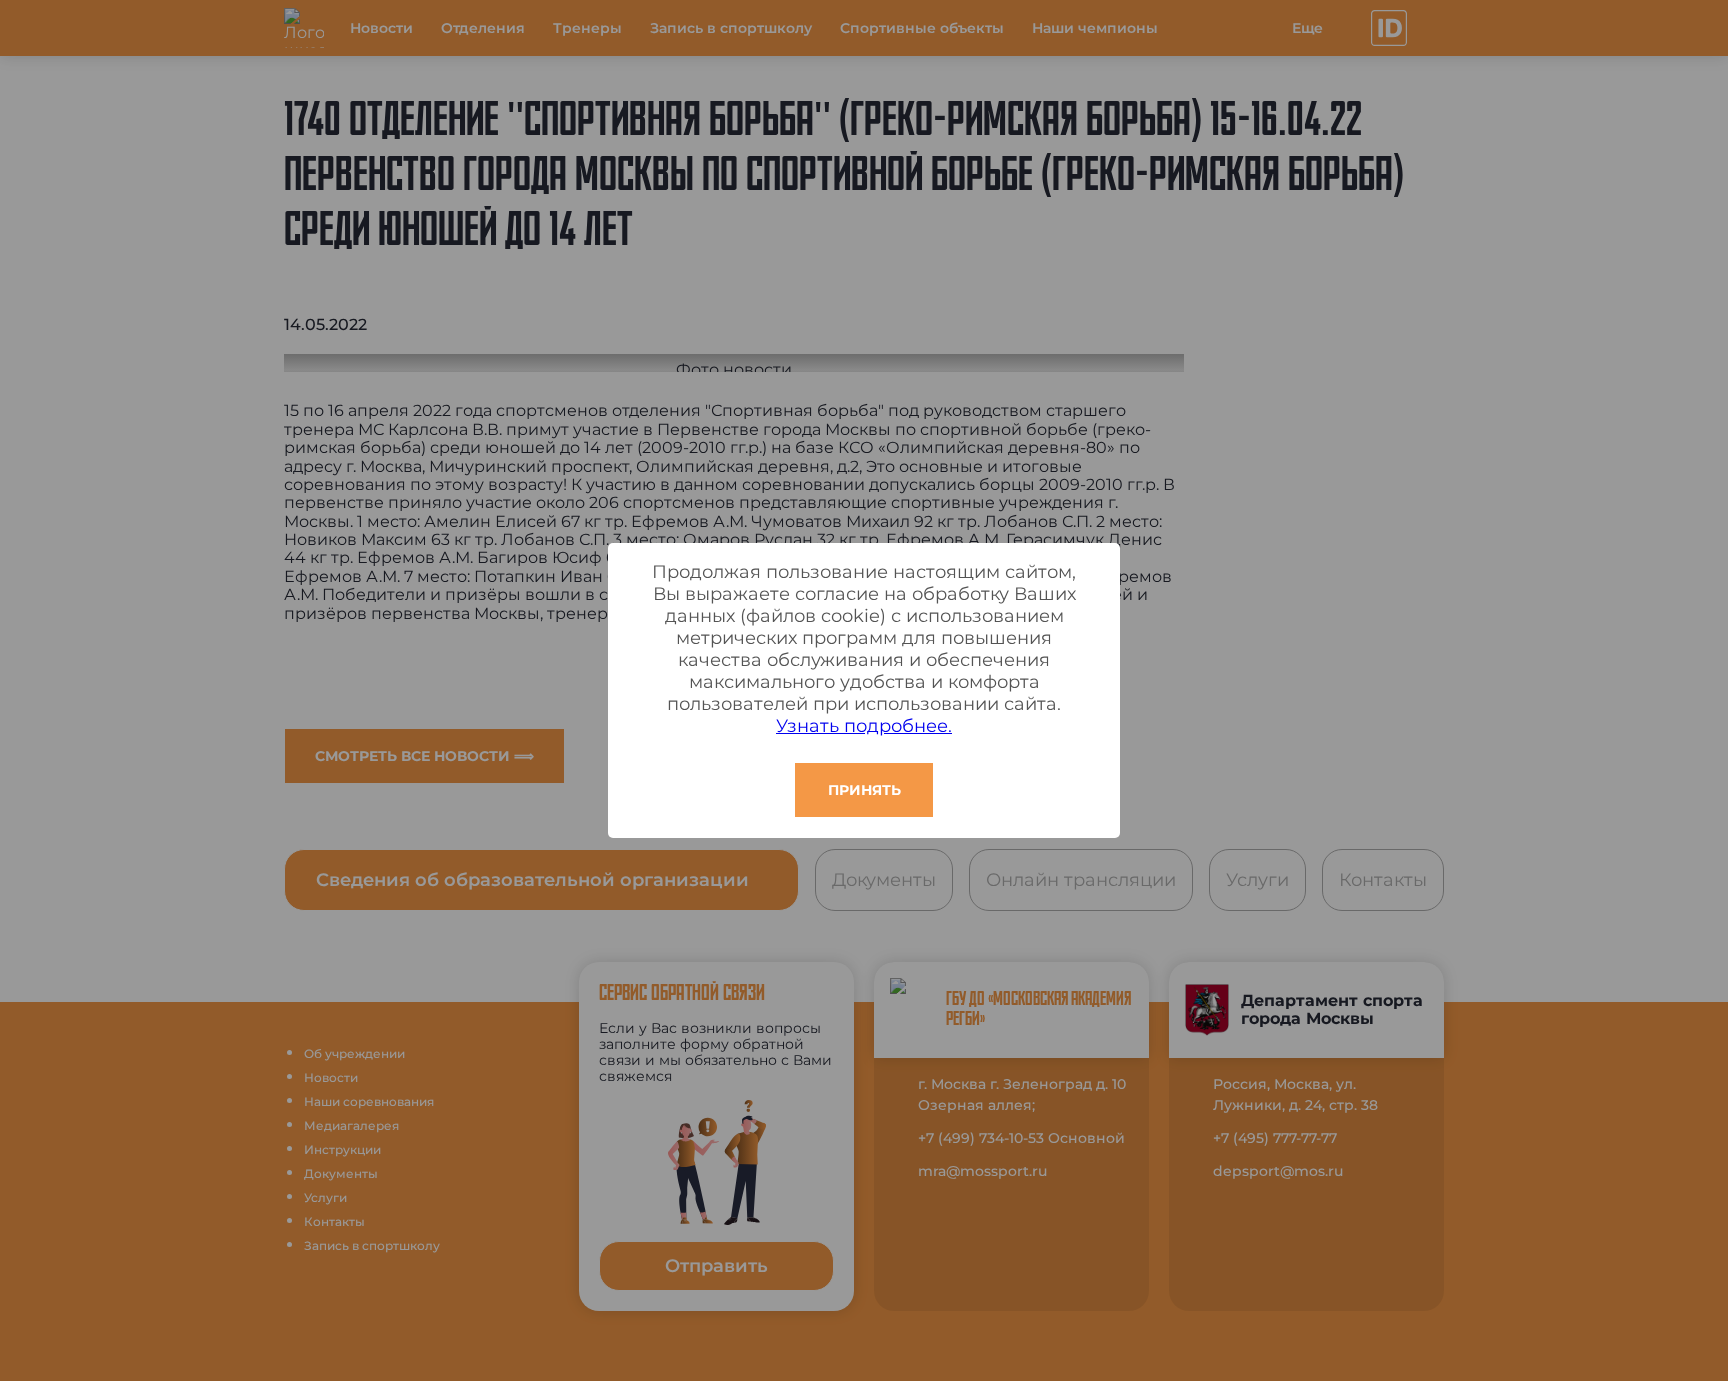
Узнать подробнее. (864, 726)
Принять (864, 790)
